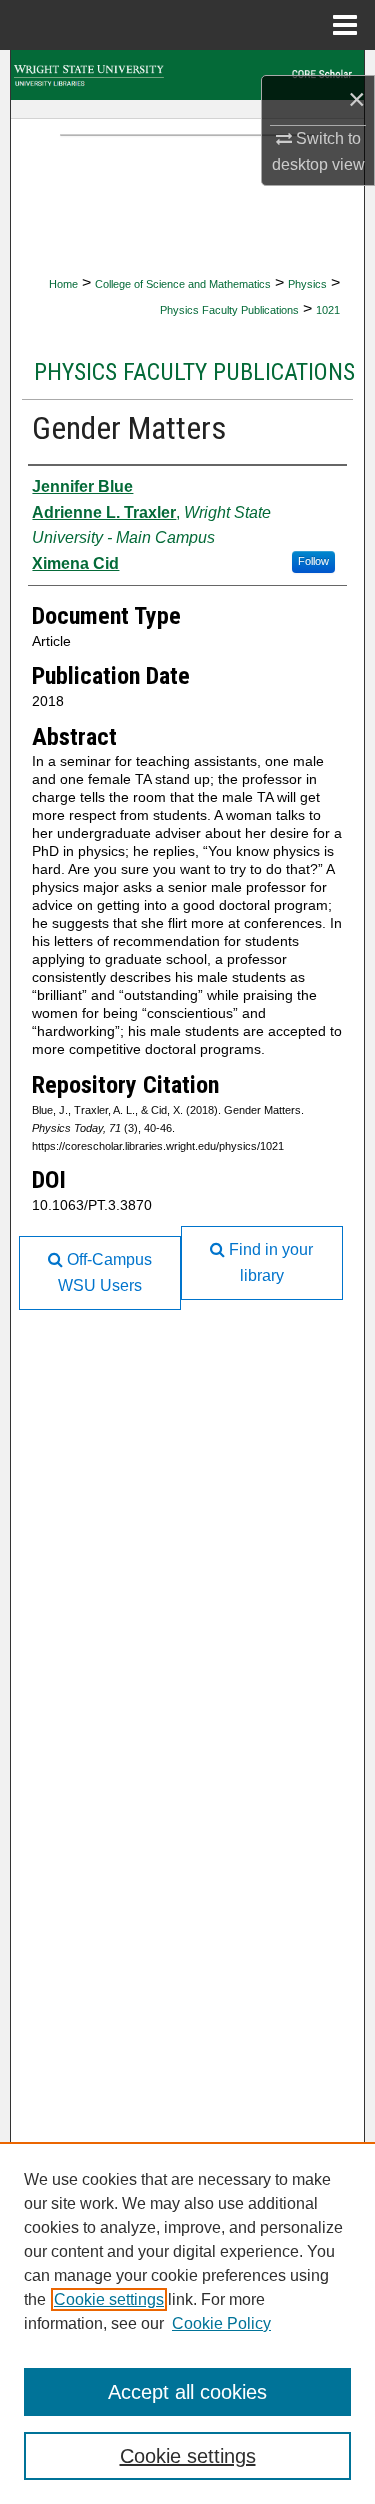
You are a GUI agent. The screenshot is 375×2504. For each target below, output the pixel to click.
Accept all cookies (187, 2392)
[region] (187, 2323)
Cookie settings (109, 2299)
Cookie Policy (221, 2323)
